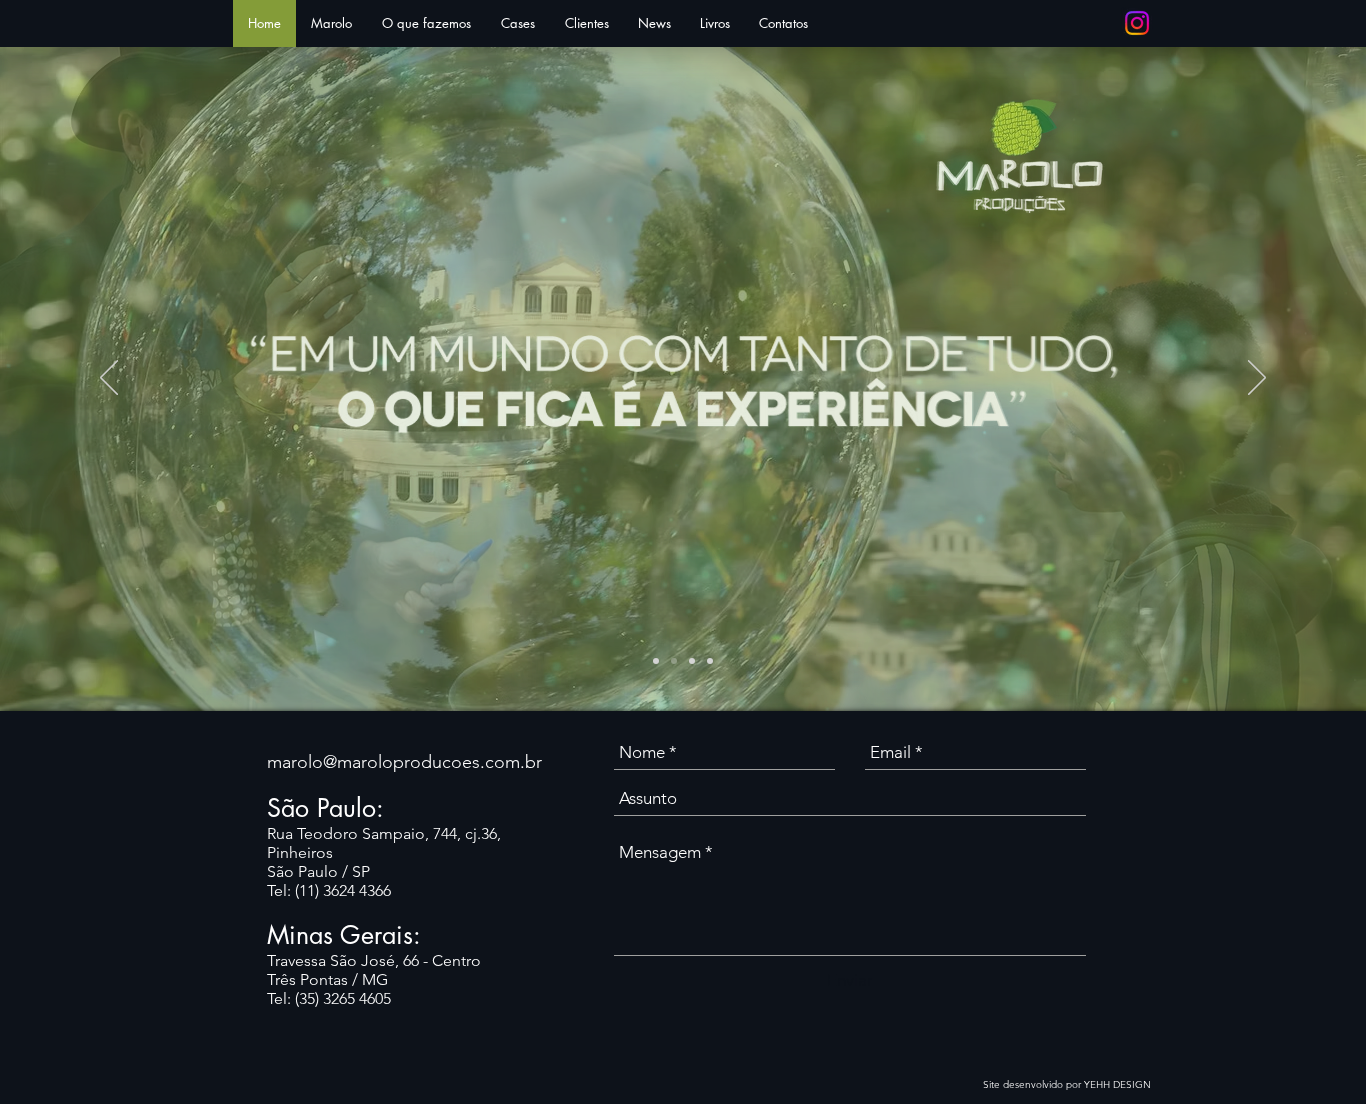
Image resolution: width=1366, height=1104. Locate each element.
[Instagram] (1137, 23)
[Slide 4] (710, 661)
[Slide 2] (674, 661)
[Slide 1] (656, 661)
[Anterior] (109, 379)
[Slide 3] (692, 661)
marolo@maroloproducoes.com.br (404, 762)
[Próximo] (1257, 379)
